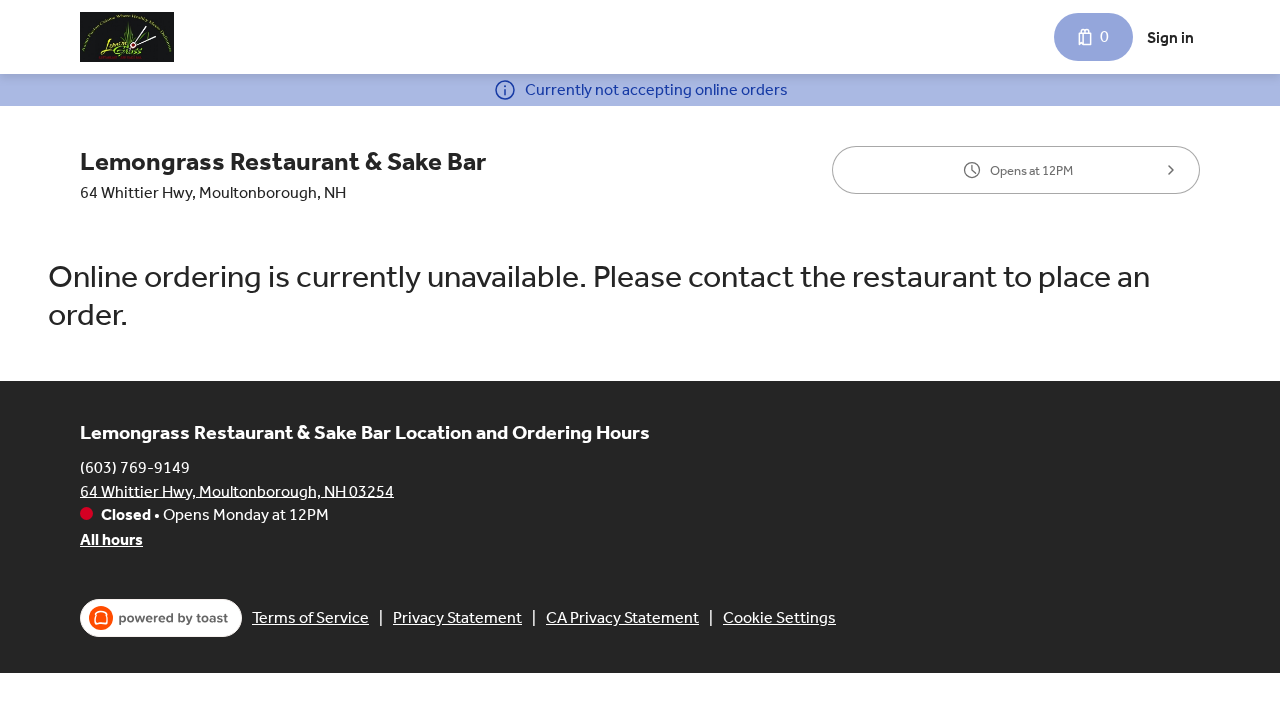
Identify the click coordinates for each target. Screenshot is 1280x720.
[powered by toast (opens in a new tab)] (161, 618)
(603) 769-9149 (135, 466)
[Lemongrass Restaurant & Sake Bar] (127, 37)
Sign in (1170, 37)
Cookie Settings (779, 617)
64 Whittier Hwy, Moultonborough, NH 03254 (237, 490)
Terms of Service (310, 617)
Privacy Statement (457, 617)
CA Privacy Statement (622, 617)
